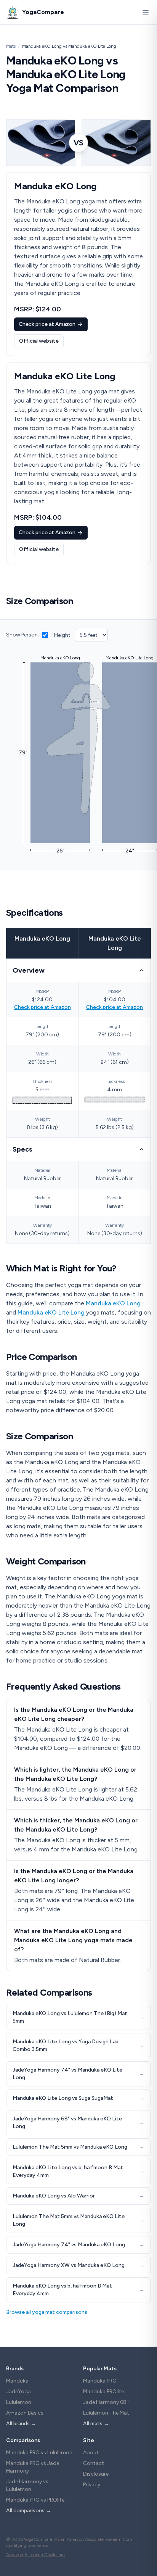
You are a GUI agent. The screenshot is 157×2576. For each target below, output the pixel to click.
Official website (39, 341)
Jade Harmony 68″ (106, 2402)
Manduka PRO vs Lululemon (39, 2453)
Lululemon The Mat (106, 2413)
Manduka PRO (100, 2381)
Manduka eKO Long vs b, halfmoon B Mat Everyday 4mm (78, 2290)
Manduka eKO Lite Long (51, 1312)
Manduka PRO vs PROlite (35, 2500)
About (91, 2453)
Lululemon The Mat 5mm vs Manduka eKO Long (78, 2147)
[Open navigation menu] (146, 12)
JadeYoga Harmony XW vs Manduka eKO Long (78, 2265)
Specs (22, 1149)
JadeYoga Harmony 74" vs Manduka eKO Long (78, 2245)
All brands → (21, 2424)
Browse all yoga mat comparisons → (50, 2312)
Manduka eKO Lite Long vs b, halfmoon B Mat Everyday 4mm (78, 2171)
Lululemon (19, 2402)
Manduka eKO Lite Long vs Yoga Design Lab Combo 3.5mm (78, 2045)
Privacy (92, 2485)
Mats (11, 46)
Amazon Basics (25, 2413)
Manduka (17, 2381)
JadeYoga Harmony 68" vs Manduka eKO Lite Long (78, 2123)
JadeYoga (18, 2392)
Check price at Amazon (47, 324)
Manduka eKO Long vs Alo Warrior (78, 2196)
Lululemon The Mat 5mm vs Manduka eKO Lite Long (78, 2220)
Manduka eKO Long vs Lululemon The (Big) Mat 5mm (78, 2017)
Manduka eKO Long (42, 938)
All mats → (96, 2424)
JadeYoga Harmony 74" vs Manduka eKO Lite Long (78, 2074)
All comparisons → (29, 2511)
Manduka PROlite (103, 2392)
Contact (94, 2463)
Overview (29, 970)
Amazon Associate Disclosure (35, 2555)
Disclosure (96, 2474)
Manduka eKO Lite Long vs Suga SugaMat (78, 2098)
